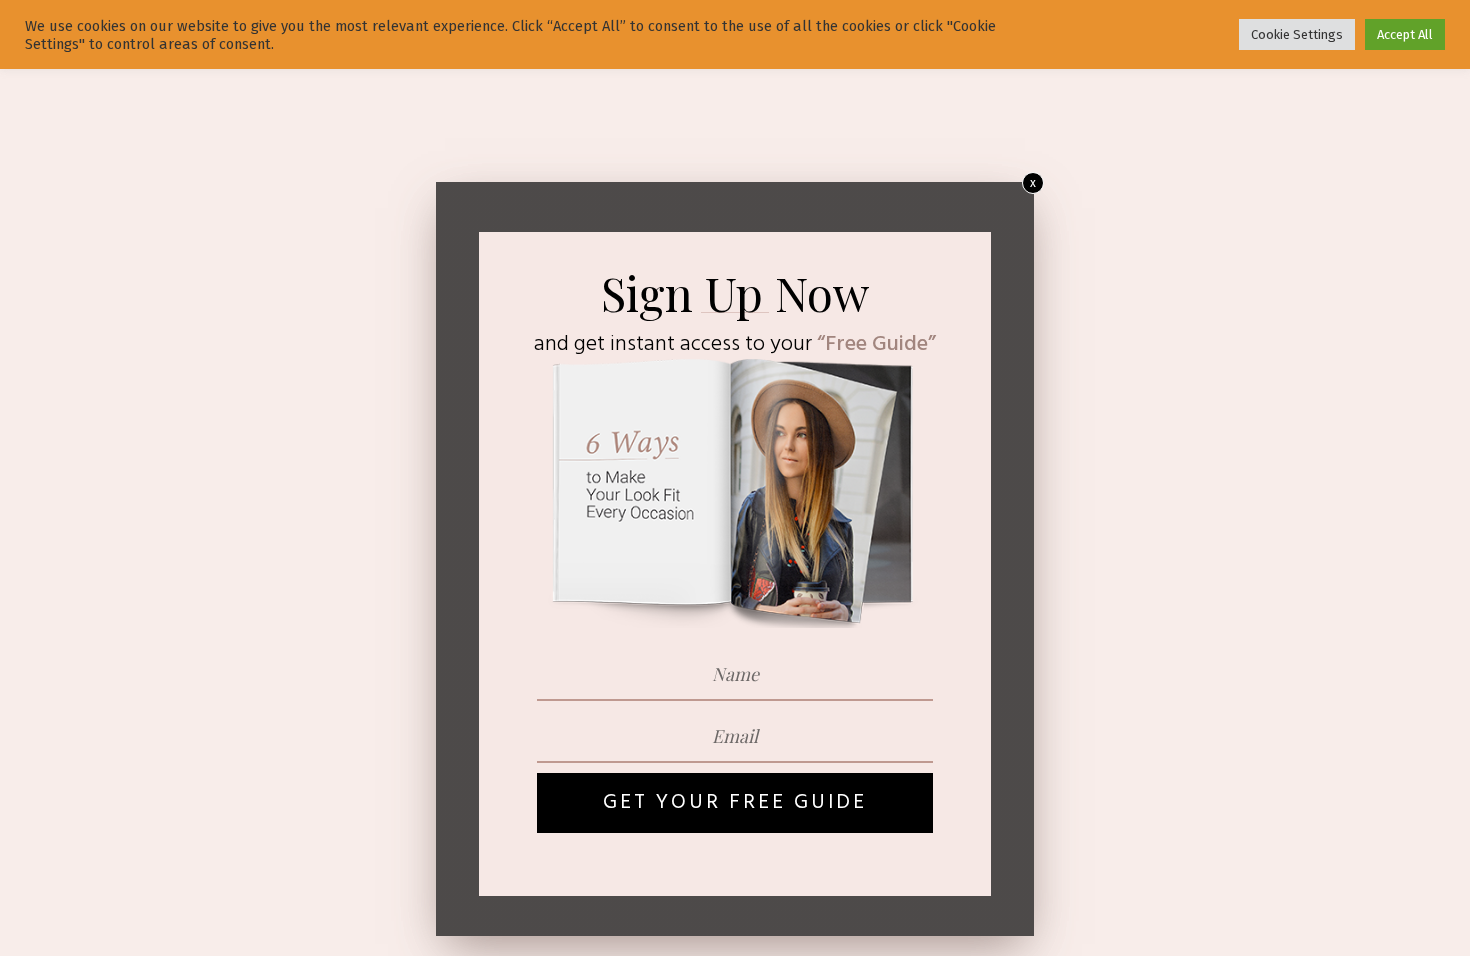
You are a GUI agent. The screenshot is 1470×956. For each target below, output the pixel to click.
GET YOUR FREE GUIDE (735, 802)
